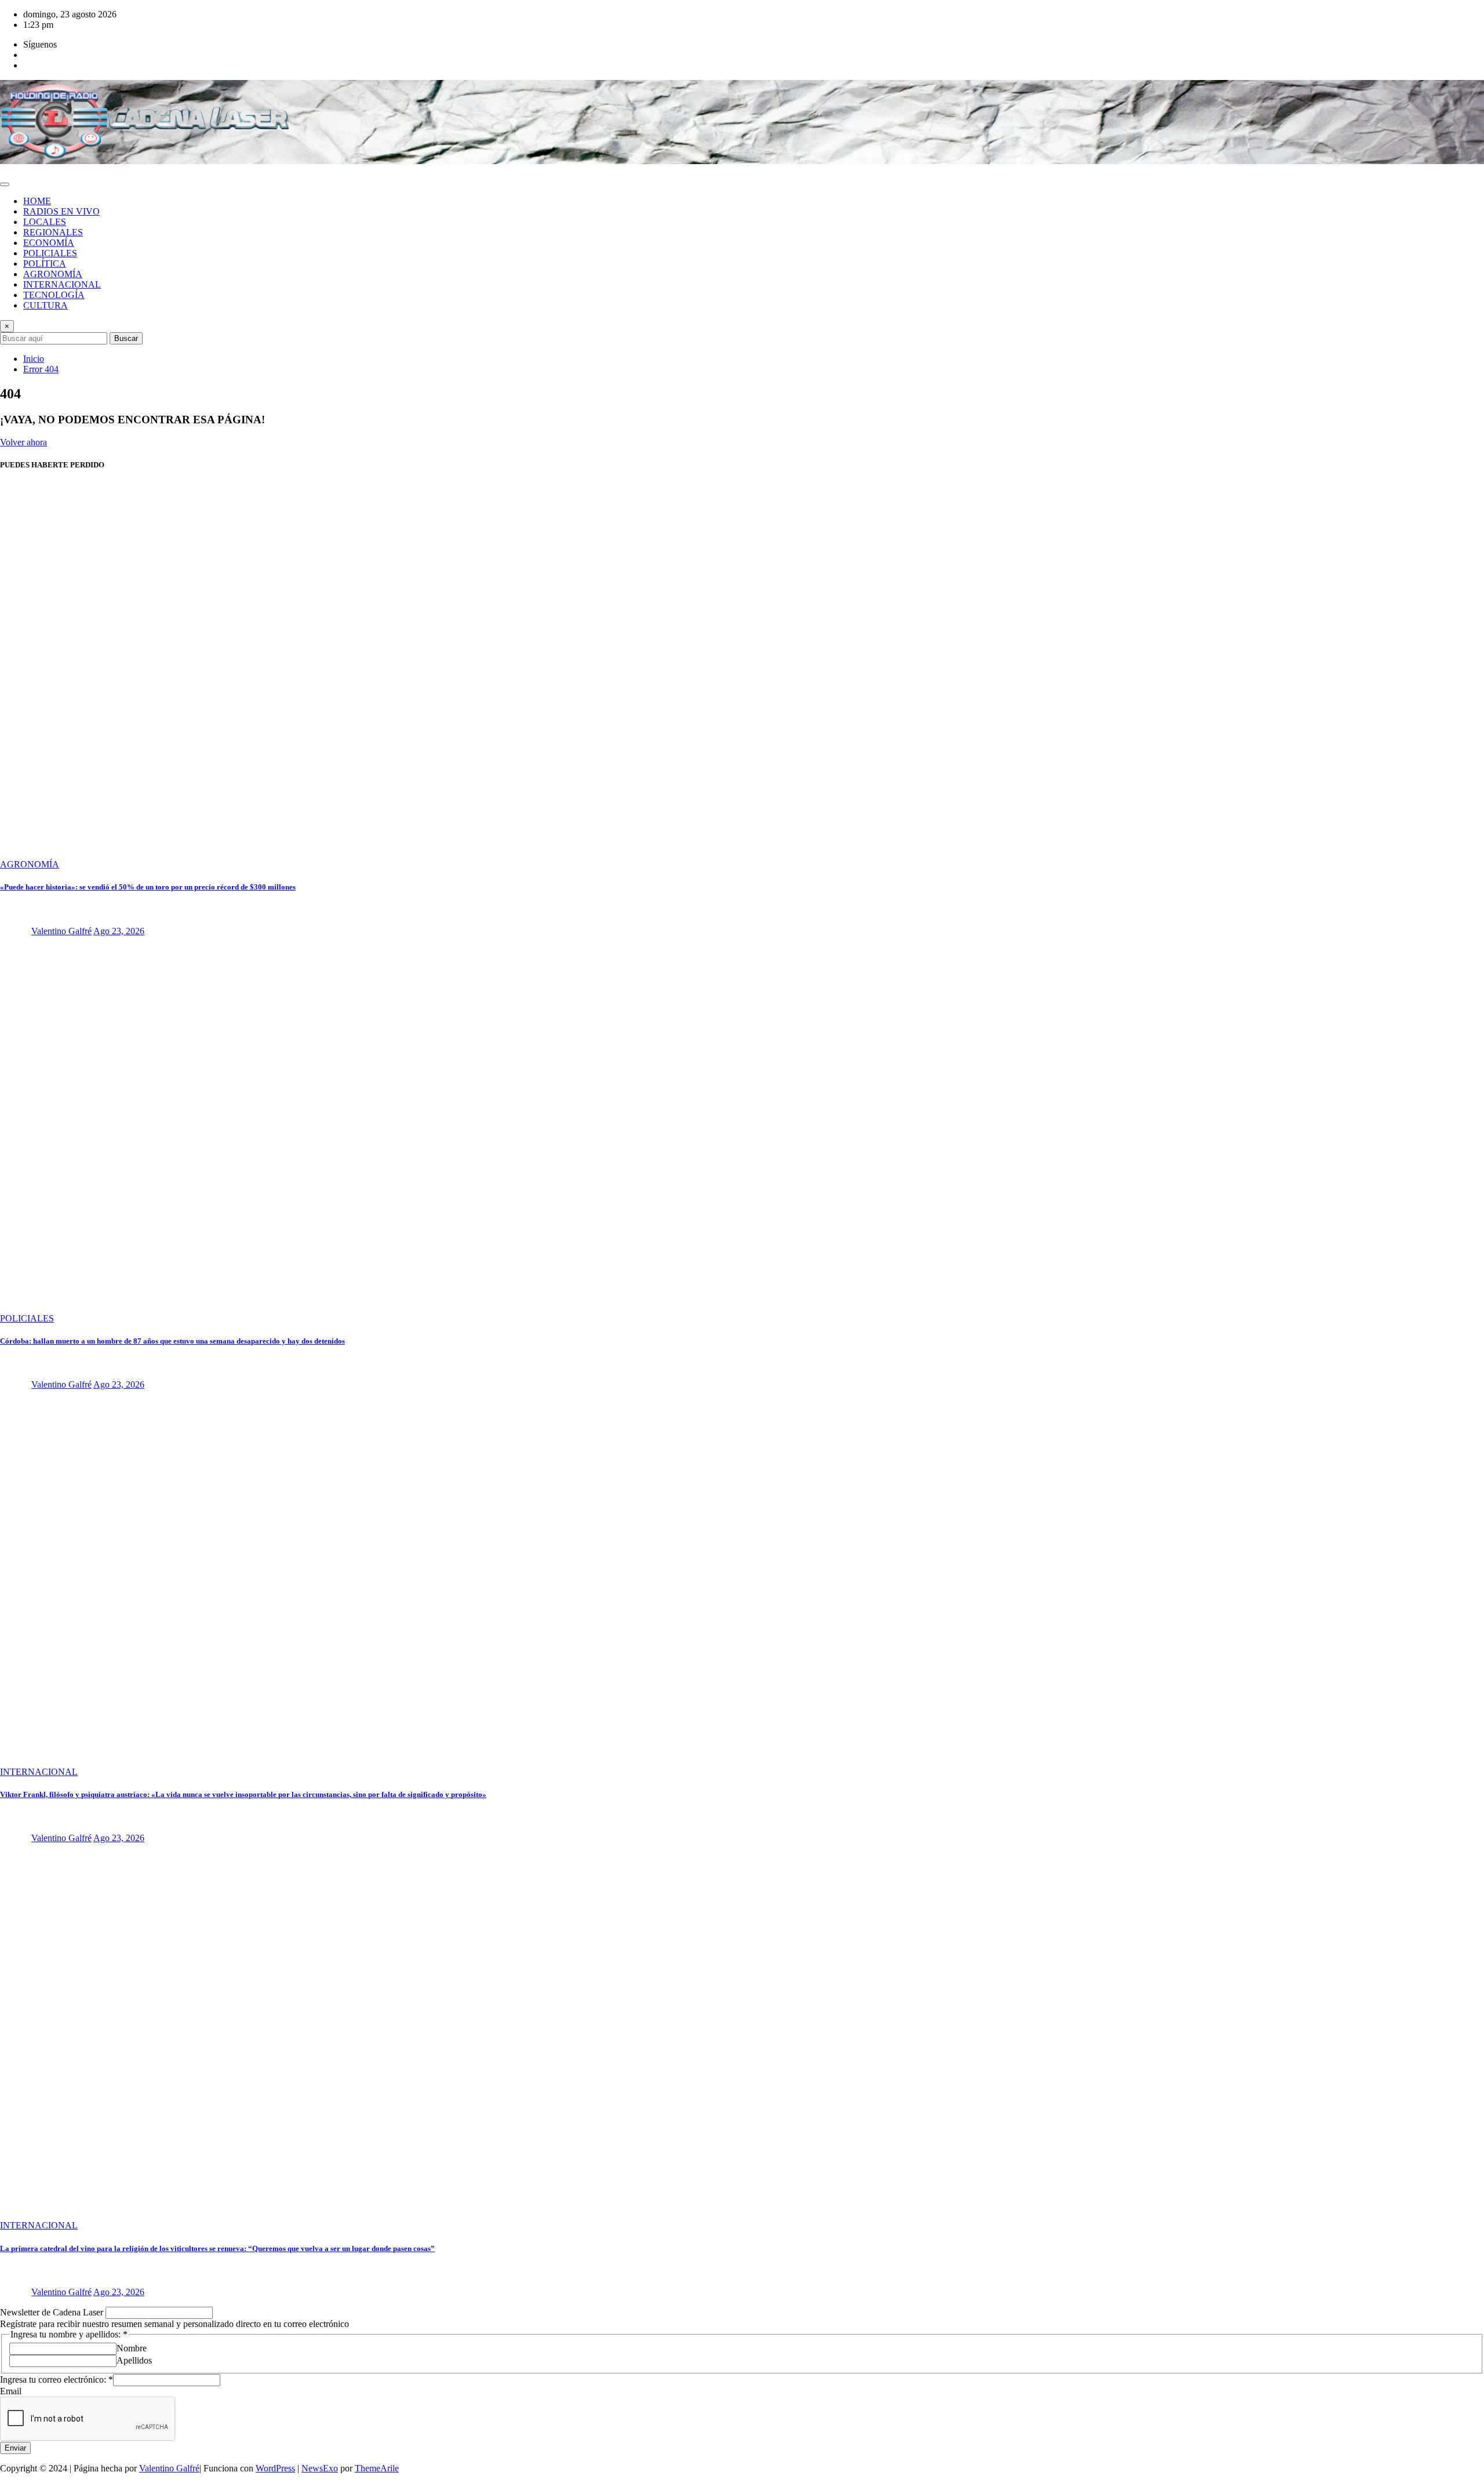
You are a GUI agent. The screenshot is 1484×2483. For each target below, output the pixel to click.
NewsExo (320, 2468)
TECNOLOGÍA (54, 295)
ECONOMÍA (49, 243)
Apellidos (134, 2360)
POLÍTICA (45, 264)
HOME (37, 201)
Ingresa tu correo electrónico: (57, 2379)
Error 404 (41, 369)
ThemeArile (377, 2468)
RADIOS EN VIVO (61, 211)
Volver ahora (23, 442)
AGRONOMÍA (53, 274)
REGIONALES (53, 232)
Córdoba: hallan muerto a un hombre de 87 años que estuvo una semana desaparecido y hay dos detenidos (172, 1341)
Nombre (132, 2348)
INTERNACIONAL (62, 284)
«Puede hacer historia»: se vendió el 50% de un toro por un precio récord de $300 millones (148, 887)
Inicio (34, 359)
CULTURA (46, 305)
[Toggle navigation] (5, 184)
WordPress (275, 2468)
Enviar (15, 2448)
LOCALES (45, 222)
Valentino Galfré (61, 931)
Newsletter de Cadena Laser (53, 2312)
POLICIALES (50, 253)
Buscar (126, 338)
